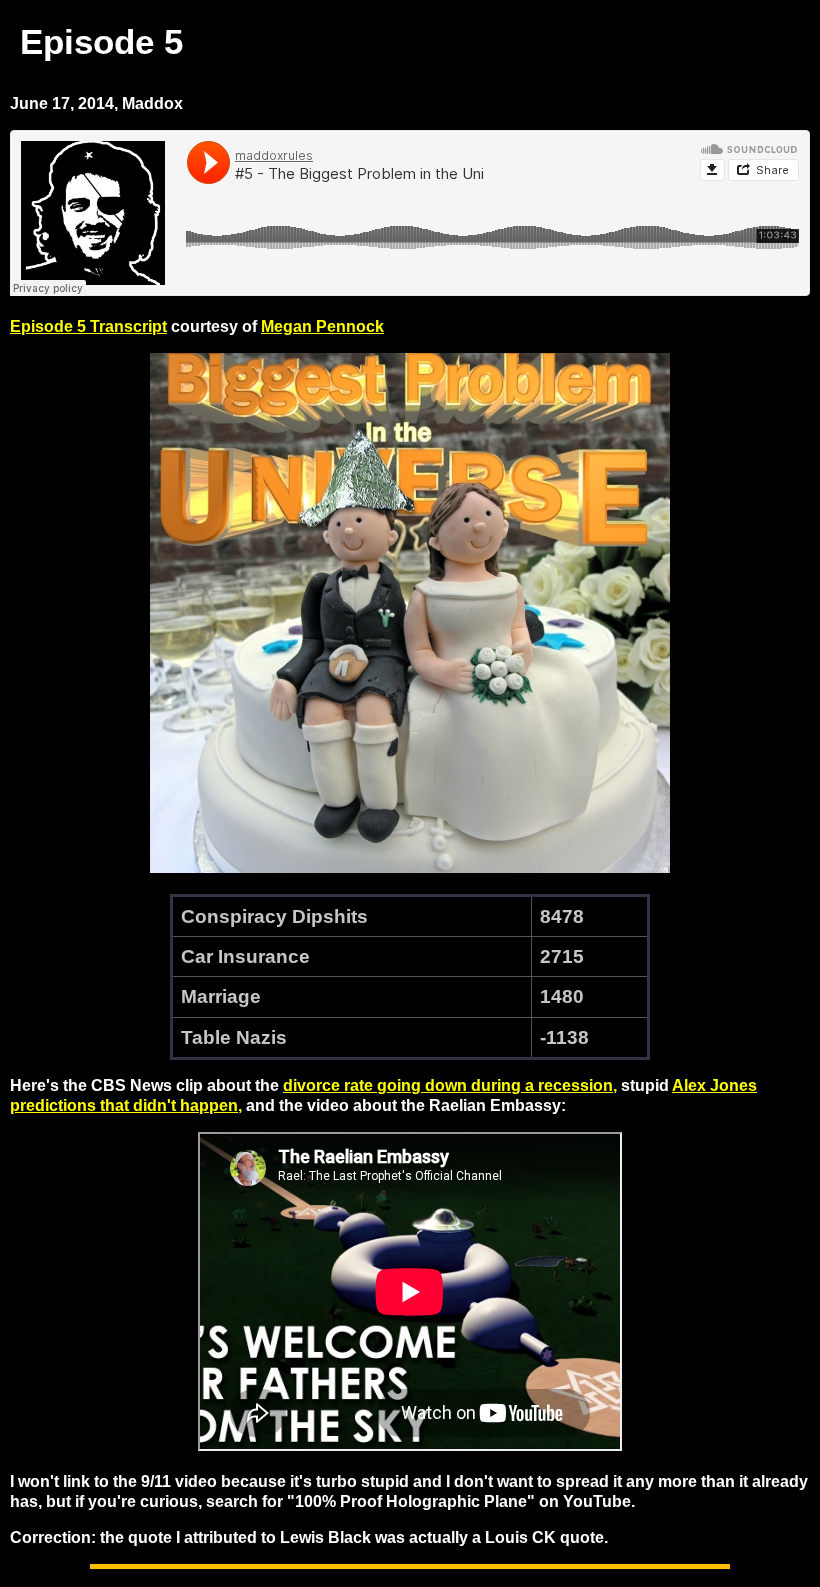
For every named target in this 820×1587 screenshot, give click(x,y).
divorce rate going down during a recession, (450, 1085)
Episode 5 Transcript (88, 326)
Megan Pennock (322, 326)
